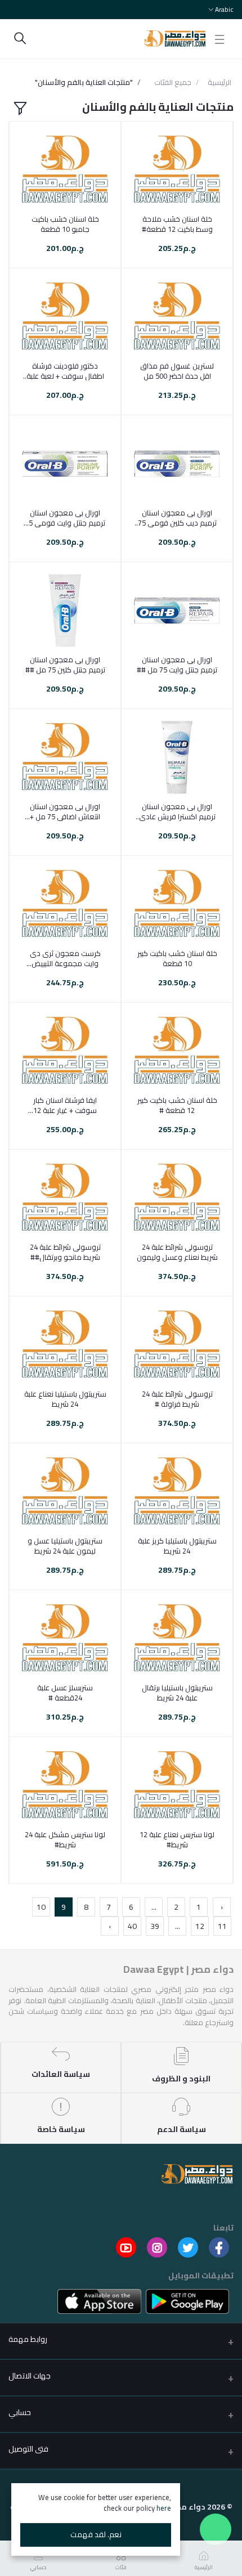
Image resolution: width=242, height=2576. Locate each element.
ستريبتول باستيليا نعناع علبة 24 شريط (65, 1399)
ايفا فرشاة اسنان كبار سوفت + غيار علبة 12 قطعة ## (65, 1105)
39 (155, 1926)
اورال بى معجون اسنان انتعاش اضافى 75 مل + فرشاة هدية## (65, 811)
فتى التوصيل (28, 2449)
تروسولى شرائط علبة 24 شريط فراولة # (177, 1399)
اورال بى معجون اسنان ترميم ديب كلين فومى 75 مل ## (177, 518)
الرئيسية (219, 83)
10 (41, 1907)
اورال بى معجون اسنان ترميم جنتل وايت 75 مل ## (177, 665)
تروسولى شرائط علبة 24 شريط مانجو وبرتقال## (65, 1252)
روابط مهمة (28, 2339)
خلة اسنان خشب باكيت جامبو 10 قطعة (65, 224)
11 (222, 1926)
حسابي (20, 2412)
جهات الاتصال (30, 2376)
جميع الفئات (173, 83)
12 (200, 1926)
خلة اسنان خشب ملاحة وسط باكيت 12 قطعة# (177, 224)
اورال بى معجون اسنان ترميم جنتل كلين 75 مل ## (65, 665)
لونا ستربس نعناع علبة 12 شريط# (177, 1839)
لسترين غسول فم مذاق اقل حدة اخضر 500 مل (177, 371)
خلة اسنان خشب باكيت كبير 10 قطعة (177, 958)
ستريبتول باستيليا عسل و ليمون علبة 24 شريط (65, 1546)
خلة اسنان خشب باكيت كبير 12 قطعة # (177, 1105)
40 (132, 1926)
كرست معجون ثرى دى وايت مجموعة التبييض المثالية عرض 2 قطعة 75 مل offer (65, 958)
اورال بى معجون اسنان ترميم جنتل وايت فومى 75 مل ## (65, 518)
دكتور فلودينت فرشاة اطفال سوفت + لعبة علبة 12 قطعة (65, 371)
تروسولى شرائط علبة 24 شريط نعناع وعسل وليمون (177, 1252)
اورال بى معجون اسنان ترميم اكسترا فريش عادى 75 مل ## (177, 811)
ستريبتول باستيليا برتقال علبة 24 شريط (177, 1693)
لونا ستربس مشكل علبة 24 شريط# (65, 1839)
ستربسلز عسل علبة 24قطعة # (65, 1693)
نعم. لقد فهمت (96, 2534)
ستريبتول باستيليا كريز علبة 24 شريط (177, 1546)
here (164, 2508)
